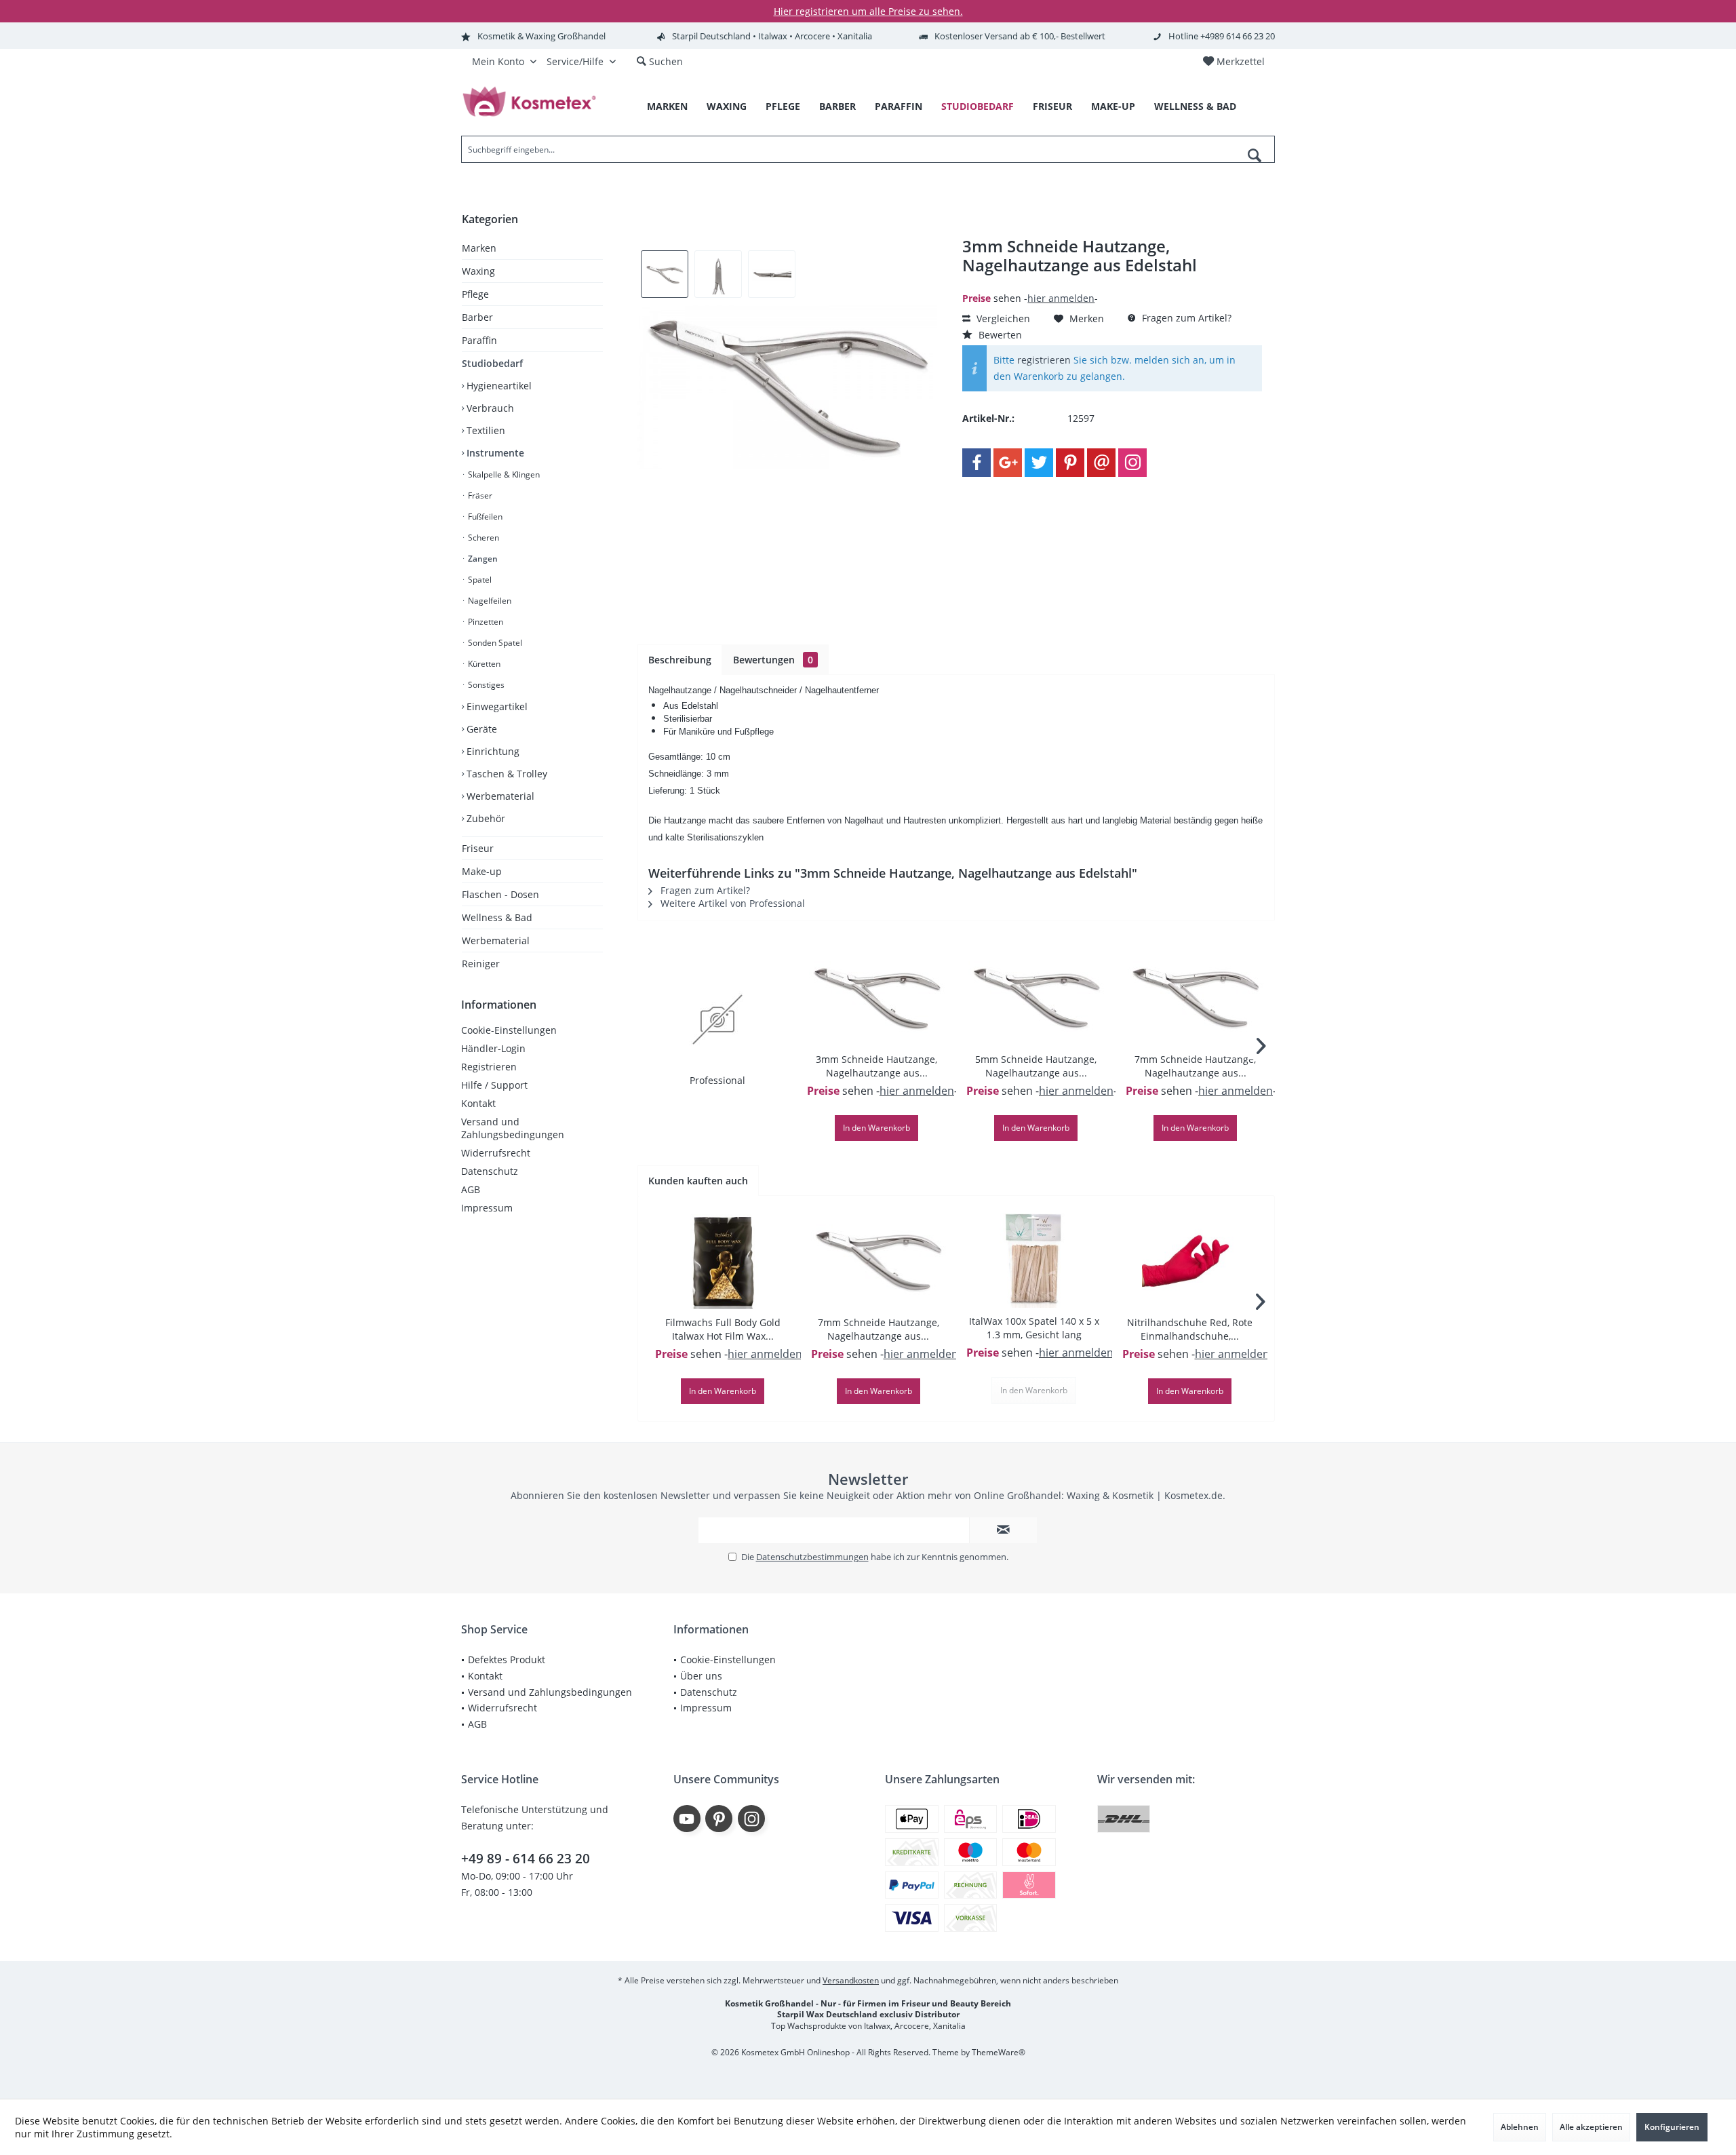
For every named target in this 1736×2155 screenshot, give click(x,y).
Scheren (482, 538)
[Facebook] (976, 463)
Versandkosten (851, 1980)
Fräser (479, 496)
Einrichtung (492, 751)
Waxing (478, 271)
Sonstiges (485, 685)
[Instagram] (1132, 463)
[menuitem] (1234, 62)
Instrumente (494, 453)
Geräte (480, 729)
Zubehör (485, 818)
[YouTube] (687, 1819)
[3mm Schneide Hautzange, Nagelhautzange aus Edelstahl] (876, 998)
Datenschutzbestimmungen (812, 1557)
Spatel (479, 580)
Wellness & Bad (497, 917)
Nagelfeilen (489, 601)
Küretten (483, 664)
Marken (479, 248)
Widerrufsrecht (496, 1153)
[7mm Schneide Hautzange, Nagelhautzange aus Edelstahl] (1195, 998)
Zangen (482, 559)
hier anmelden (1061, 298)
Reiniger (481, 964)
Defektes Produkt (507, 1659)
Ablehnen (1520, 2127)
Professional (717, 1080)
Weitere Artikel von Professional (731, 903)
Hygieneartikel (498, 386)
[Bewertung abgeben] (1112, 283)
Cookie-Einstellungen (509, 1030)
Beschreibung (680, 660)
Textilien (485, 430)
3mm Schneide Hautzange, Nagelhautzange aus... (876, 1066)
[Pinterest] (1070, 463)
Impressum (487, 1208)
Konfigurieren (1672, 2127)
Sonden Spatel (494, 643)
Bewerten (999, 335)
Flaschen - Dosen (500, 894)
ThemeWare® (999, 2052)
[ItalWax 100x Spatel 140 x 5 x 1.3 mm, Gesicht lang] (1034, 1260)
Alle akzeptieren (1591, 2127)
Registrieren (489, 1067)
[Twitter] (1039, 463)
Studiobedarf (492, 363)
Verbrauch (489, 408)
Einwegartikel (496, 706)
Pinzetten (485, 622)
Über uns (701, 1676)
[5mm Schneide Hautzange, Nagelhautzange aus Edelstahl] (1036, 998)
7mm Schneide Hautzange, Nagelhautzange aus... (1195, 1066)
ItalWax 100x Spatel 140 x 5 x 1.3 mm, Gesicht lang (1034, 1328)
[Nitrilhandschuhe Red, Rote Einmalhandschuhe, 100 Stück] (1190, 1262)
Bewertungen (773, 660)
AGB (471, 1189)
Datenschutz (490, 1171)
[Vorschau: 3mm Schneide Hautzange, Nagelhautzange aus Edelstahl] (665, 274)
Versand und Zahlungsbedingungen (513, 1128)
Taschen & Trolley (506, 774)
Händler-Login (493, 1048)
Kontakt (478, 1103)
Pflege (475, 294)
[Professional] (717, 1020)
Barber (477, 317)
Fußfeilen (484, 517)
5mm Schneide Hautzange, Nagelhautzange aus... (1036, 1066)
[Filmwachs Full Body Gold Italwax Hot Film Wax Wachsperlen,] (723, 1262)
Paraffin (479, 340)
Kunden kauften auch (698, 1181)
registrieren (1044, 360)
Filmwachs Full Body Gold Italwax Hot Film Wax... (723, 1329)
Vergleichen (1002, 318)
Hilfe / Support (494, 1085)
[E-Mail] (1101, 463)
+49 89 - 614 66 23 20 (526, 1859)
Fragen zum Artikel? (1185, 318)
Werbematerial (499, 796)
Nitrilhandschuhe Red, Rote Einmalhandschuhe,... (1190, 1329)
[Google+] (1008, 463)
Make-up (482, 871)
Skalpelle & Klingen (503, 474)
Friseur (478, 848)
